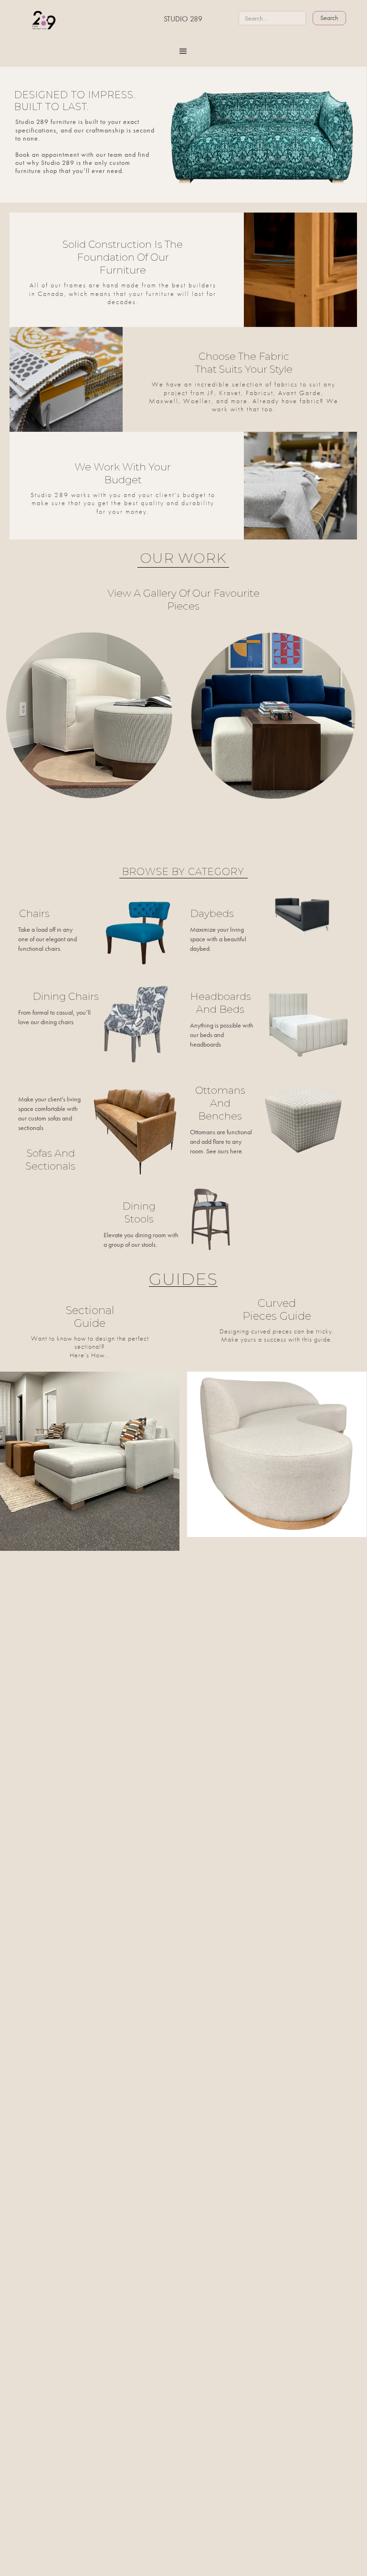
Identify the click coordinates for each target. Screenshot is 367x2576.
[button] (183, 51)
